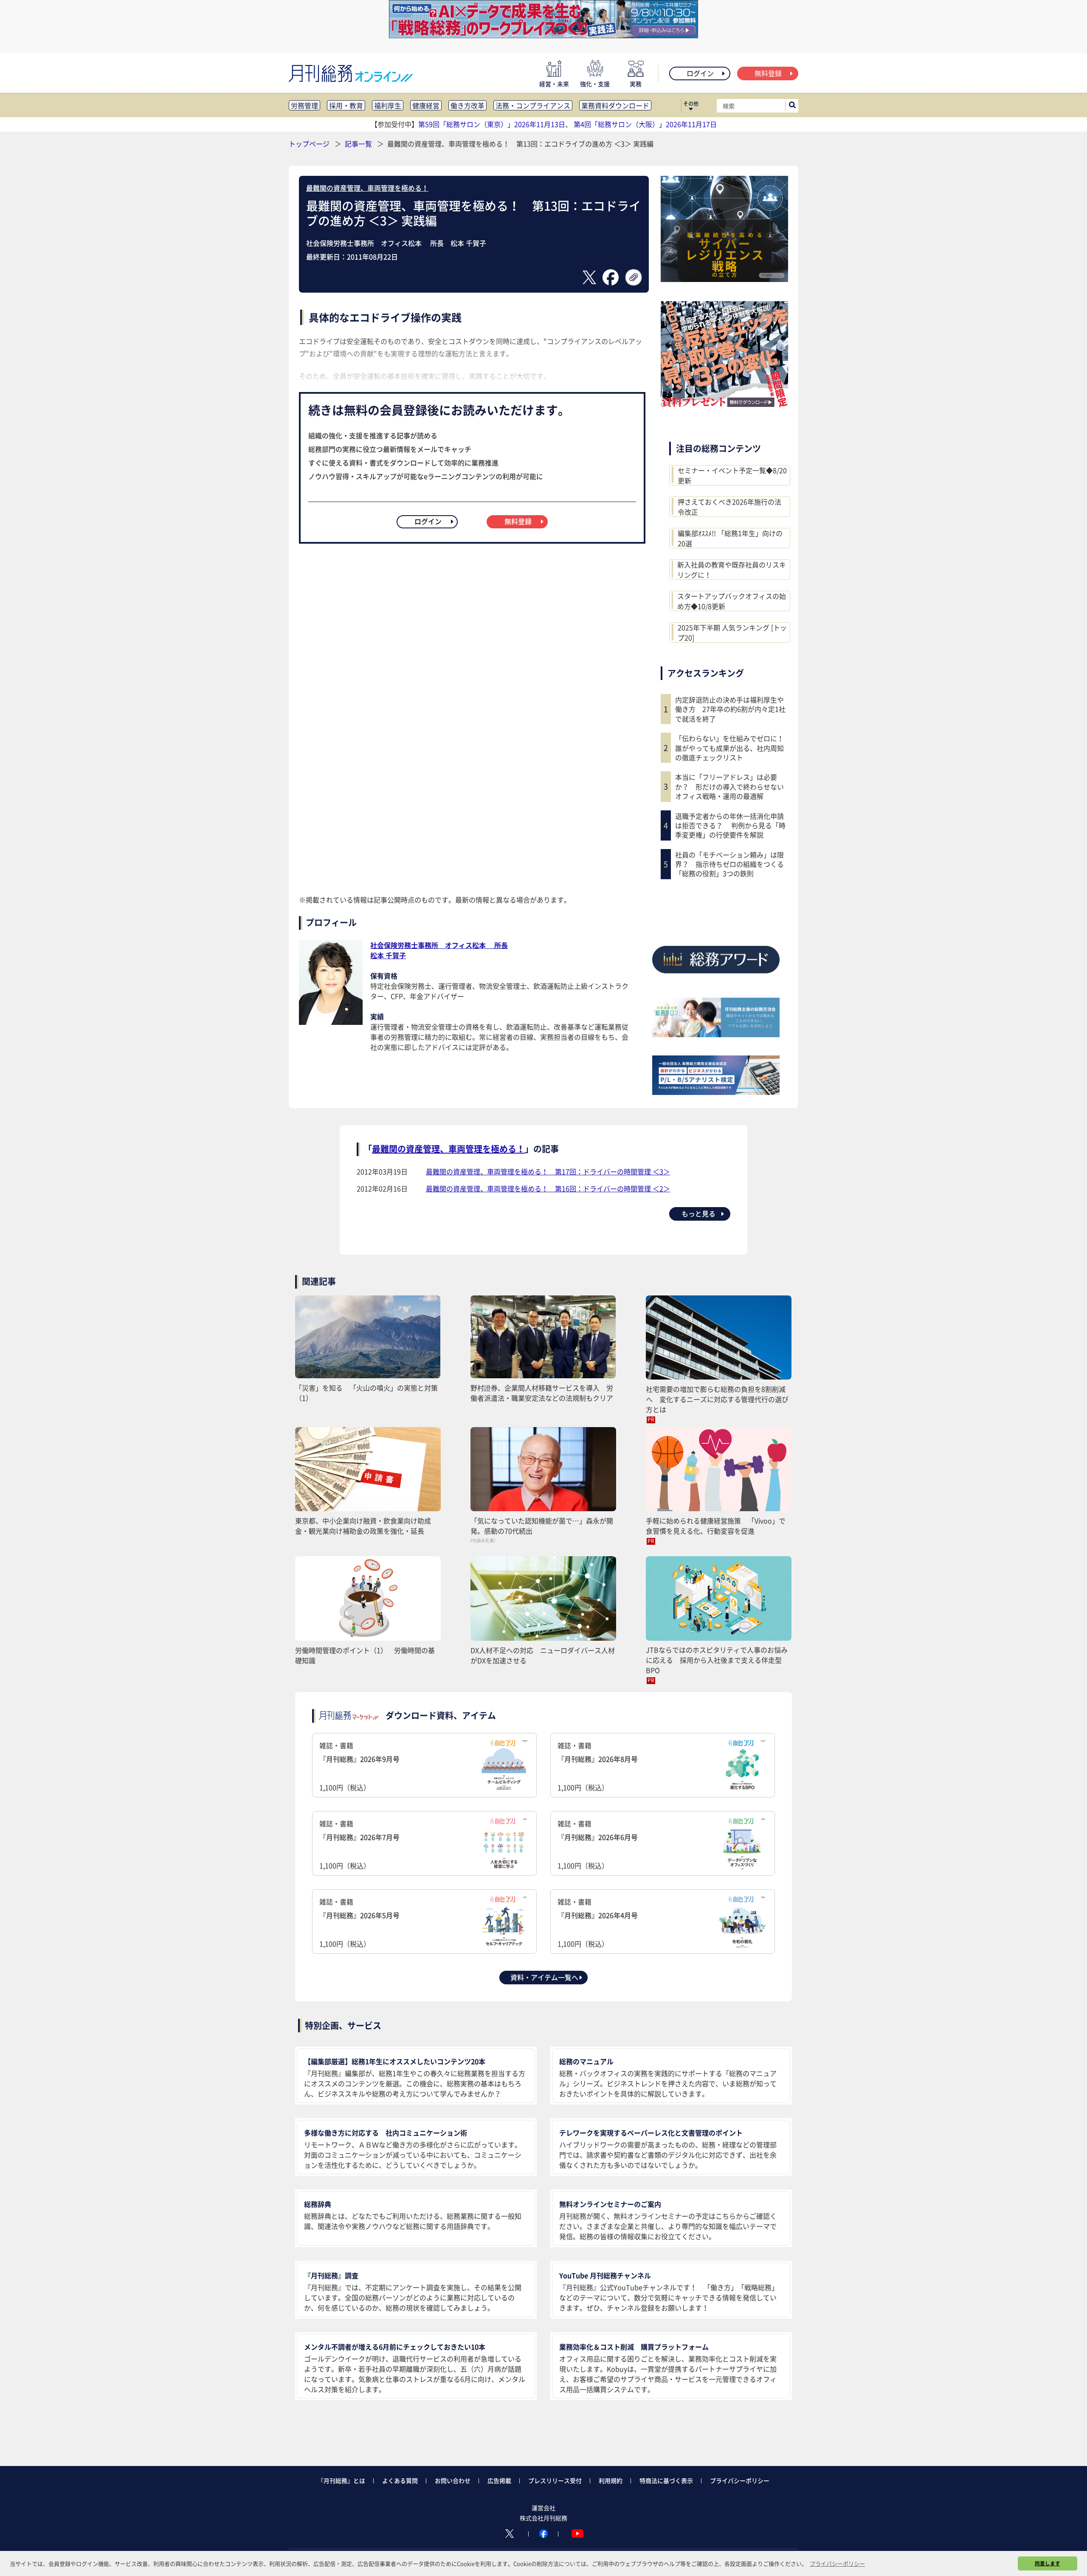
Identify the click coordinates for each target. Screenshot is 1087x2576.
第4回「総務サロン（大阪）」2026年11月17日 (645, 124)
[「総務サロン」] (716, 1034)
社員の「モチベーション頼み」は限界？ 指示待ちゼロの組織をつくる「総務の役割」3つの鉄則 (729, 864)
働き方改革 (467, 105)
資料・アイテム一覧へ (544, 1977)
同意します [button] (1048, 2563)
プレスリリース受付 (555, 2480)
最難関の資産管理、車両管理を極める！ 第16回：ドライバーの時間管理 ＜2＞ (548, 1188)
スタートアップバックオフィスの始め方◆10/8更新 (732, 601)
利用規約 (611, 2480)
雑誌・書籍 (359, 1766)
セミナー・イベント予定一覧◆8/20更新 (732, 475)
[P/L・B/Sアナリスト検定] (716, 1092)
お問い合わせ (453, 2480)
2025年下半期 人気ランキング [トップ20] (732, 632)
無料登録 (768, 73)
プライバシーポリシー (740, 2480)
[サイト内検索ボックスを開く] (792, 106)
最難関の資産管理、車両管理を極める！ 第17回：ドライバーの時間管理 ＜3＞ (548, 1171)
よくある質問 (400, 2480)
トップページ (309, 144)
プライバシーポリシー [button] (837, 2563)
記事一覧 (359, 144)
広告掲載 (499, 2480)
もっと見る (698, 1213)
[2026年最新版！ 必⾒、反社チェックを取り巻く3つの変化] (724, 404)
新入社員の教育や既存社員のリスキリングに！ (732, 570)
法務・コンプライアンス (533, 105)
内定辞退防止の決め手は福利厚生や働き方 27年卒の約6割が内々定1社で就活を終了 (730, 709)
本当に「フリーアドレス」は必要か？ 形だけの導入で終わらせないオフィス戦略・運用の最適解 (729, 786)
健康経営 (426, 105)
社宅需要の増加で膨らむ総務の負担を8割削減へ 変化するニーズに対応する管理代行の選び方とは (717, 1399)
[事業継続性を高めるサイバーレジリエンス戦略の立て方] (724, 279)
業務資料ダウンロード (615, 105)
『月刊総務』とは (341, 2480)
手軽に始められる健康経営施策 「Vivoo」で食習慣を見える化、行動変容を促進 (716, 1526)
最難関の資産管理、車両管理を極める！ (367, 188)
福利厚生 (388, 105)
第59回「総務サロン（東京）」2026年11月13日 (492, 124)
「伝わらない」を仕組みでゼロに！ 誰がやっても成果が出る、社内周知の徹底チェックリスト (732, 748)
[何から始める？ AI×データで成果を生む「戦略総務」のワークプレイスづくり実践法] (543, 35)
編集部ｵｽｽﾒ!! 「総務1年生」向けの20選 (730, 538)
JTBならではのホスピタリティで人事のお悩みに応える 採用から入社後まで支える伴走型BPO (717, 1660)
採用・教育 (346, 105)
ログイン (700, 73)
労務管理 (304, 105)
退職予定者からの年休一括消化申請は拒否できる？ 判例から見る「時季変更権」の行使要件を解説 (730, 825)
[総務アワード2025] (716, 976)
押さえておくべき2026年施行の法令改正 (729, 507)
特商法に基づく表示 (666, 2480)
